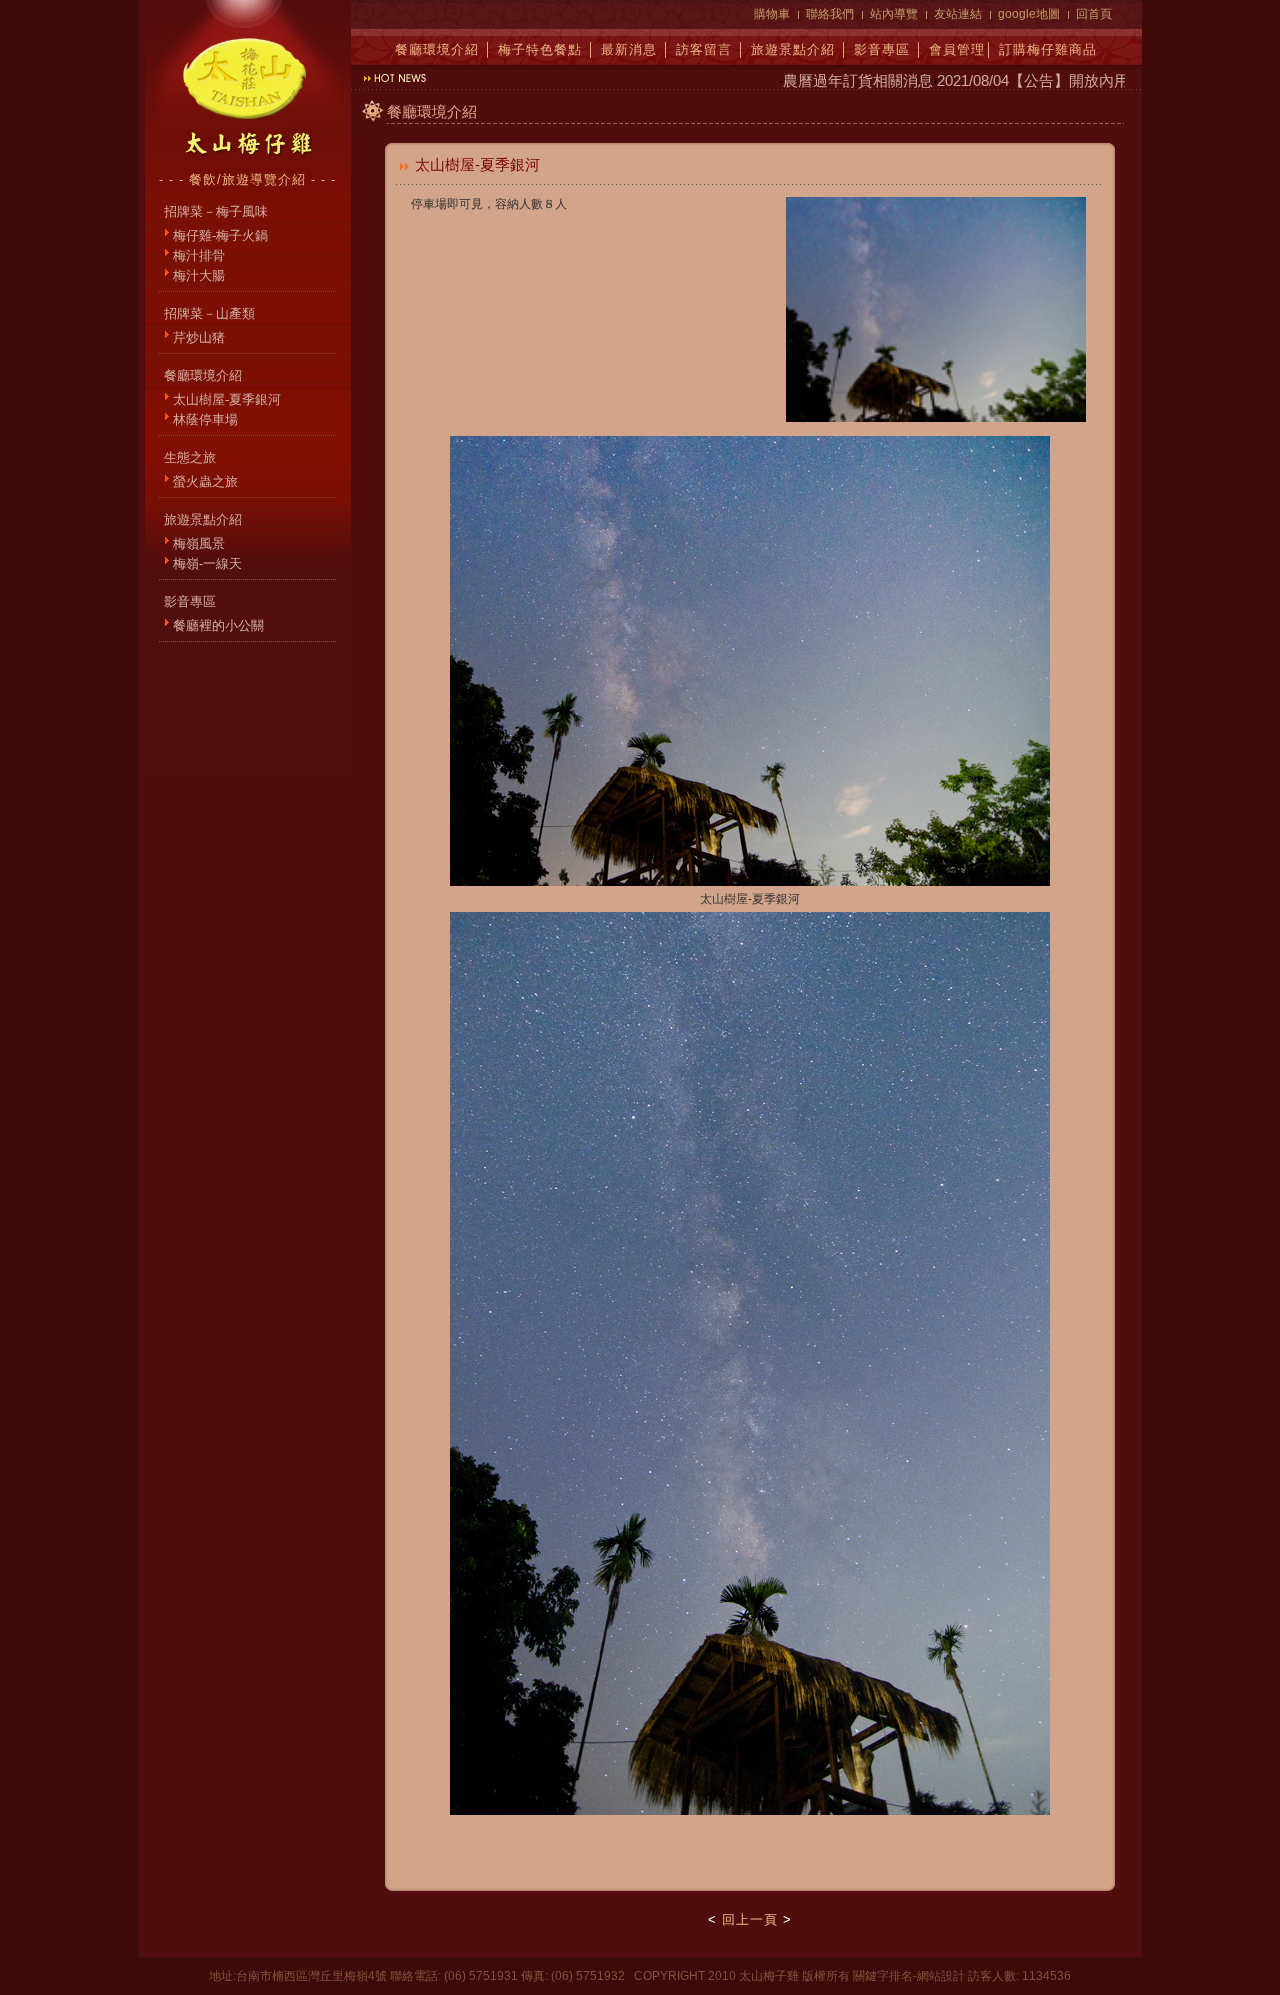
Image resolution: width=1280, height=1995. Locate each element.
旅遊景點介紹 (793, 49)
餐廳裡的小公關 (218, 625)
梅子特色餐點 (540, 49)
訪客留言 (704, 49)
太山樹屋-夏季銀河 (227, 399)
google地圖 (1029, 14)
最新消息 (629, 49)
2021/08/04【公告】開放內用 (1006, 80)
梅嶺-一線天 (207, 563)
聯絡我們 (830, 14)
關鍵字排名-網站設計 (909, 1976)
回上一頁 (750, 1919)
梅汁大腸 (199, 275)
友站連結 (958, 14)
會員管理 (957, 49)
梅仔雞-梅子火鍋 (220, 235)
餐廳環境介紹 (437, 49)
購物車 (772, 14)
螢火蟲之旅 (205, 481)
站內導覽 (894, 14)
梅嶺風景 (199, 543)
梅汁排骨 (199, 255)
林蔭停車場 (205, 419)
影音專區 (882, 49)
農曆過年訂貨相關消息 (831, 80)
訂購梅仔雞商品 (1048, 49)
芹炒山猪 (199, 337)
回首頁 (1094, 14)
